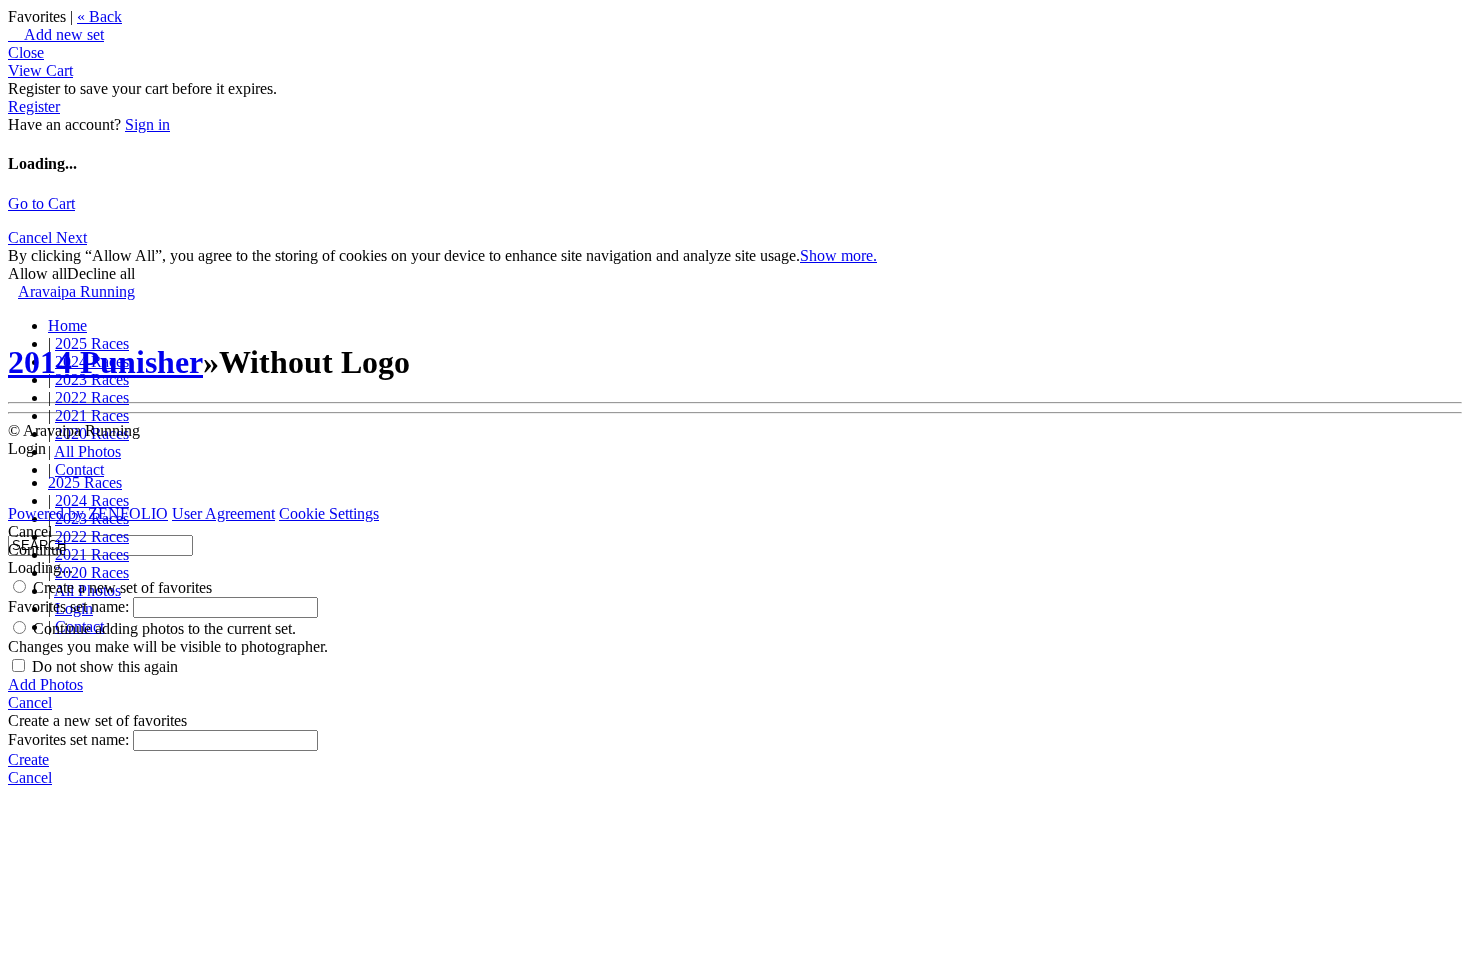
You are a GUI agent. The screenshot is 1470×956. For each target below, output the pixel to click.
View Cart (40, 70)
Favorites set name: (70, 606)
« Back (99, 16)
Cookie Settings (329, 513)
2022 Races (92, 397)
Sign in (147, 124)
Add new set (56, 34)
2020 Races (92, 572)
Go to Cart (41, 203)
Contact (79, 469)
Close (26, 52)
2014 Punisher (105, 362)
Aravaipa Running (76, 291)
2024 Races (92, 500)
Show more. (838, 255)
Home (67, 325)
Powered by (88, 513)
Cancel (32, 237)
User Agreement (223, 513)
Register (34, 106)
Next (71, 237)
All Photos (87, 451)
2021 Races (92, 415)
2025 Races (85, 482)
